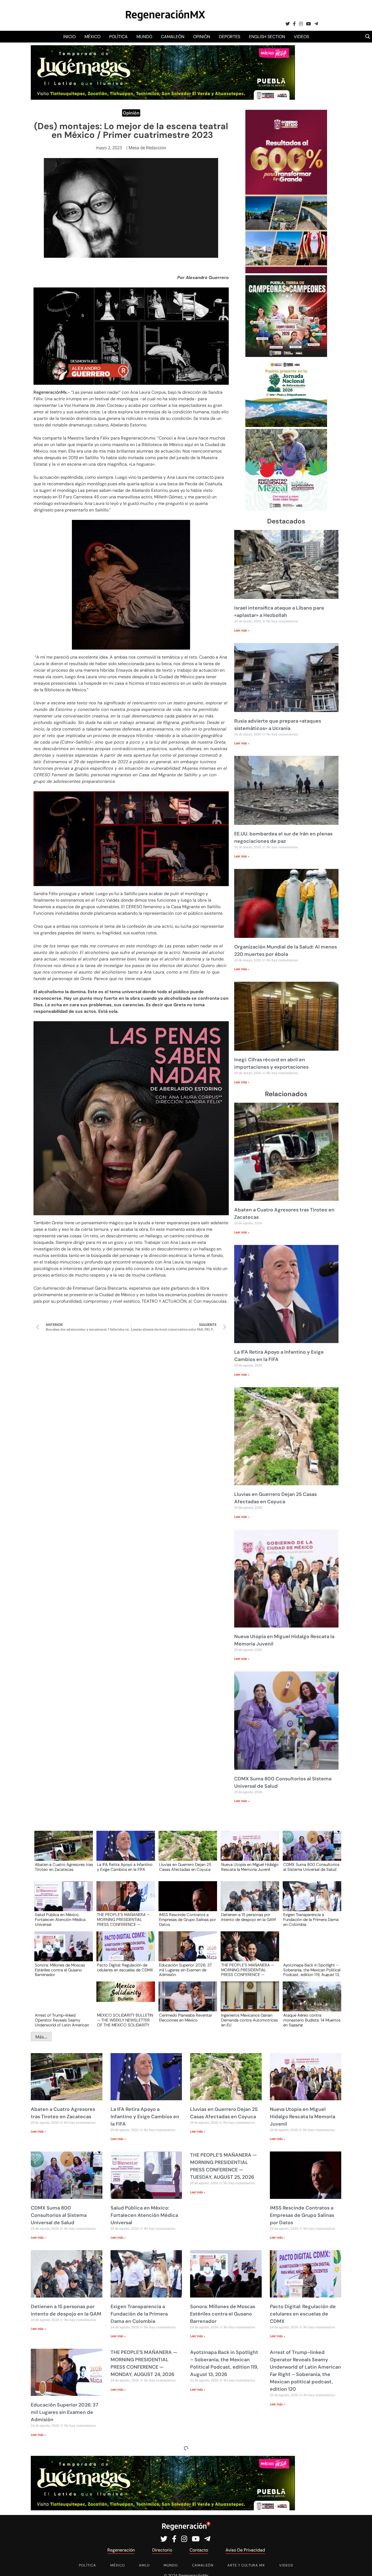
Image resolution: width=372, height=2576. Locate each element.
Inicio (69, 37)
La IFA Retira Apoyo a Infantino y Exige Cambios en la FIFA (125, 1867)
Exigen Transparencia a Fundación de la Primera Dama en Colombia (311, 1919)
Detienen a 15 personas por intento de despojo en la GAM (248, 1917)
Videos (301, 37)
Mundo (144, 37)
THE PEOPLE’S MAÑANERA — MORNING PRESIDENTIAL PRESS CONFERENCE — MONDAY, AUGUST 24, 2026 (248, 1970)
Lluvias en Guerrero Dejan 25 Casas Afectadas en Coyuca (185, 1867)
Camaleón (173, 37)
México (92, 37)
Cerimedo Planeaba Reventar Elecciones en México (186, 2018)
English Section (267, 37)
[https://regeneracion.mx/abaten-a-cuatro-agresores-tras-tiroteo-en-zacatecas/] (62, 1851)
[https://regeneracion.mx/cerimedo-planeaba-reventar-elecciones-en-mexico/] (186, 2001)
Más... (41, 2037)
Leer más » (242, 631)
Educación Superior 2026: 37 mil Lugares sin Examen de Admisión (185, 1970)
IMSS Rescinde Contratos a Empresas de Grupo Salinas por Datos (187, 1919)
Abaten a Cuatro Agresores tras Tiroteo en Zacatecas (64, 1867)
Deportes (230, 37)
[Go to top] (362, 2566)
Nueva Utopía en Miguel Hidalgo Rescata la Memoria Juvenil (250, 1867)
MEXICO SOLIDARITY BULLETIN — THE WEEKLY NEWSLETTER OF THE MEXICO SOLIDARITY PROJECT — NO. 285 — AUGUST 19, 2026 (125, 2020)
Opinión (202, 37)
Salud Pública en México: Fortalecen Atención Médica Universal (60, 1919)
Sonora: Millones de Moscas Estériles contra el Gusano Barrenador (60, 1970)
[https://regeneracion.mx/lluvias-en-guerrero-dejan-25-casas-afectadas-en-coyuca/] (186, 1851)
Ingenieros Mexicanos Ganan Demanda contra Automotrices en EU (249, 2020)
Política (118, 37)
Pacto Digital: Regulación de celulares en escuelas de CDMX (125, 1968)
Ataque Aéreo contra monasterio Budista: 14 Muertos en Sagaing (312, 2020)
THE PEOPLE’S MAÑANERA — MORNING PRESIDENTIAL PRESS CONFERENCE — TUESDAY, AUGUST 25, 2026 (124, 1919)
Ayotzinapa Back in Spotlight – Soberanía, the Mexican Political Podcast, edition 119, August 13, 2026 (312, 1970)
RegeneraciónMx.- (52, 392)
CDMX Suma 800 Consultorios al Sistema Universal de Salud (311, 1867)
